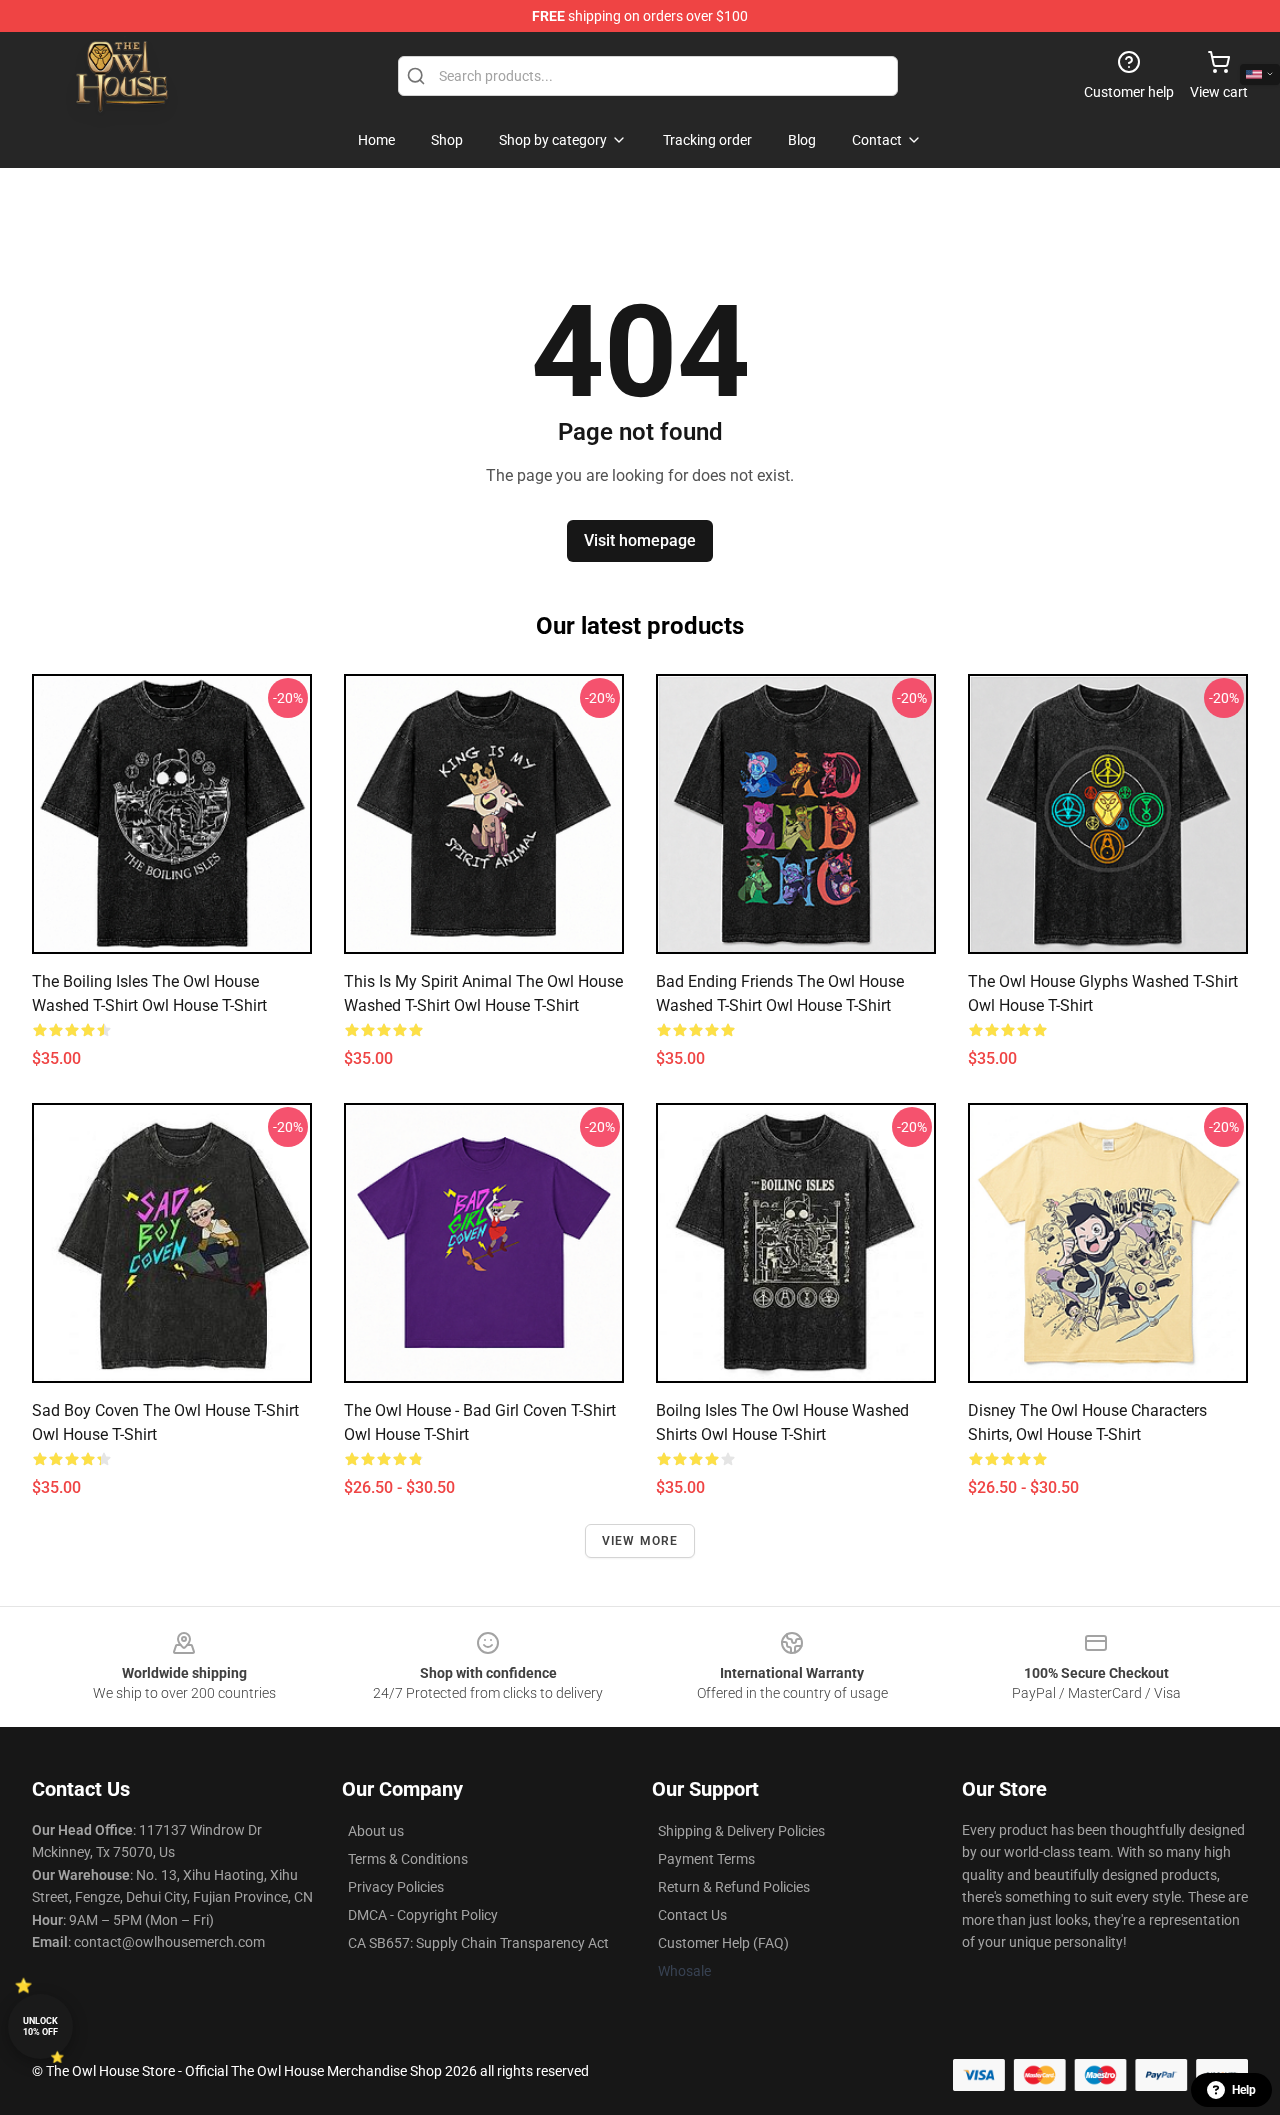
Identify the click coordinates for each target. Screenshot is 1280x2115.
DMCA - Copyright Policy (423, 1915)
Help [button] (1244, 2090)
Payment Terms (706, 1859)
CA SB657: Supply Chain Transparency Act (478, 1943)
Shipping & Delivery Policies (741, 1831)
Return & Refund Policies (734, 1887)
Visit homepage (640, 540)
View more (640, 1541)
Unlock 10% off (40, 2026)
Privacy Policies (396, 1887)
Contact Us (692, 1915)
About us (376, 1831)
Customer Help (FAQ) (723, 1943)
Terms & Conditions (408, 1859)
